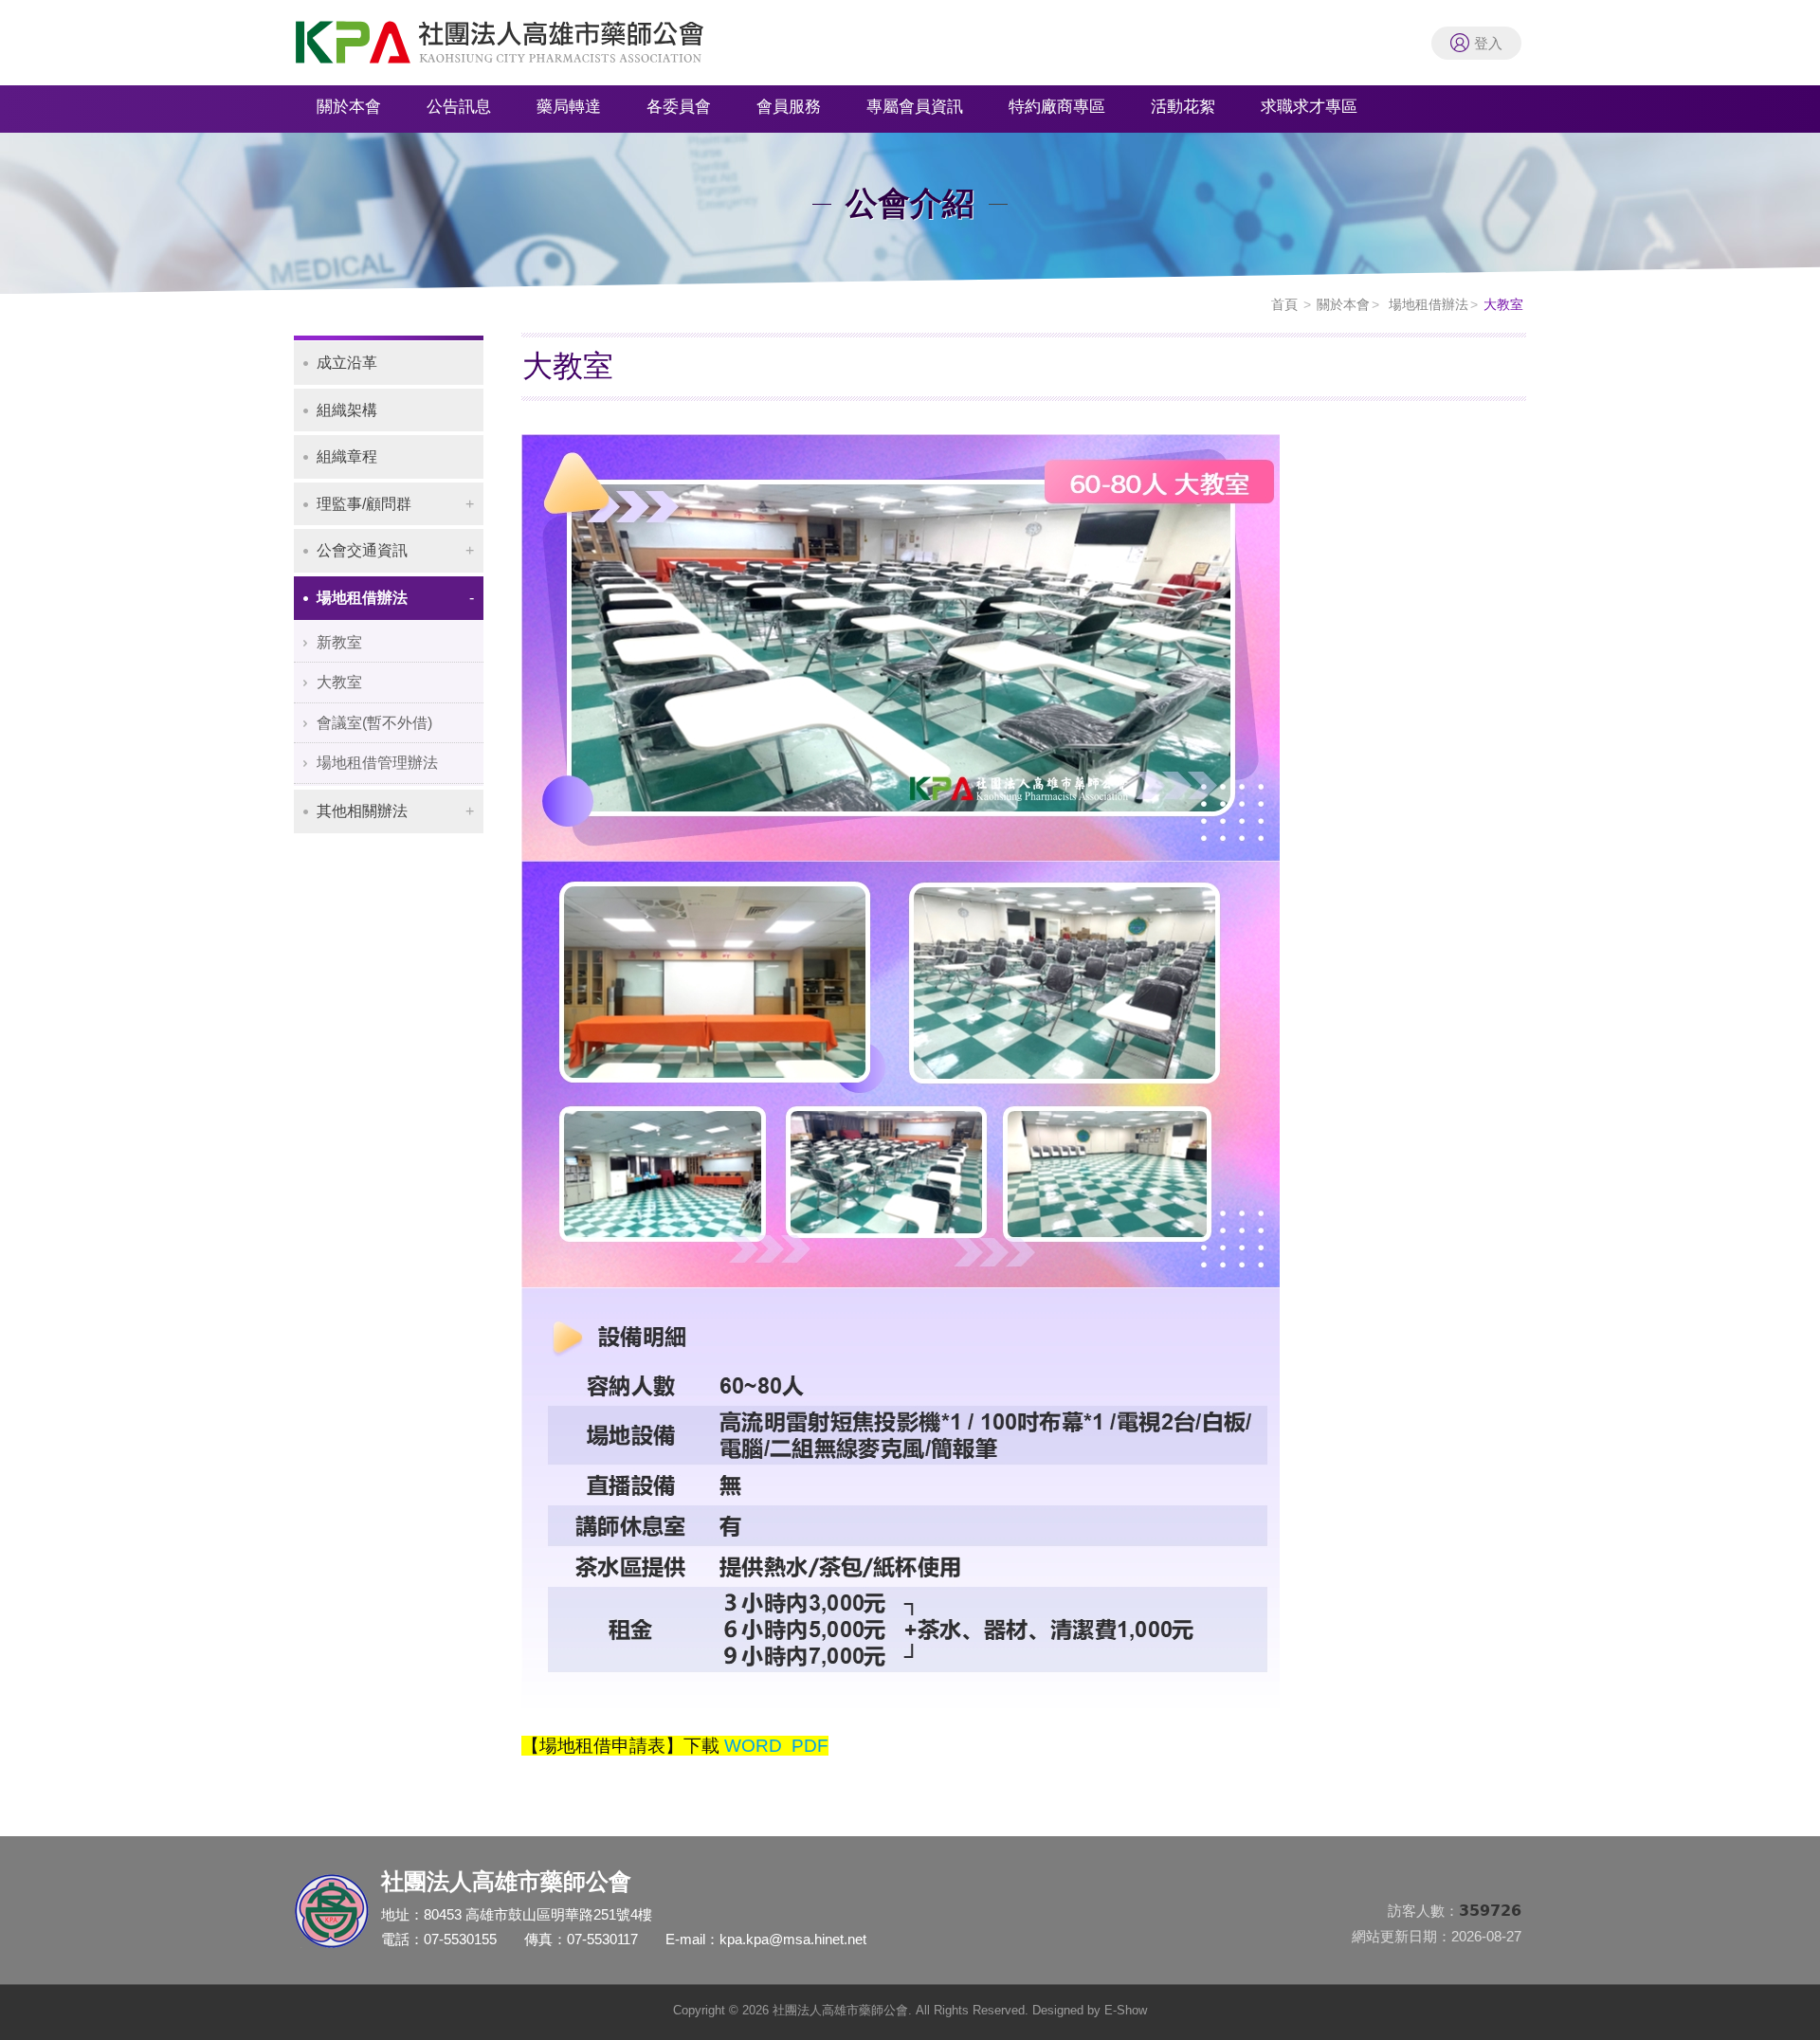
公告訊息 (459, 107)
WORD (753, 1746)
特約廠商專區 (1057, 107)
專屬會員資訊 (915, 107)
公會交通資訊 (362, 550)
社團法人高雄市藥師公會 (521, 47)
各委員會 (679, 107)
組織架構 (347, 410)
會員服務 (789, 107)
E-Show (1126, 2010)
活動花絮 (1183, 107)
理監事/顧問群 (364, 504)
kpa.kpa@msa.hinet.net (793, 1939)
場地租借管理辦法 (377, 763)
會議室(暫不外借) (374, 723)
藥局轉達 (569, 107)
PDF (810, 1746)
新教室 (339, 642)
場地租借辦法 (1427, 304)
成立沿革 (347, 363)
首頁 (1284, 304)
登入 (1488, 43)
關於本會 (349, 107)
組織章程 (347, 456)
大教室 (339, 682)
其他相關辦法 (362, 811)
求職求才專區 (1309, 107)
